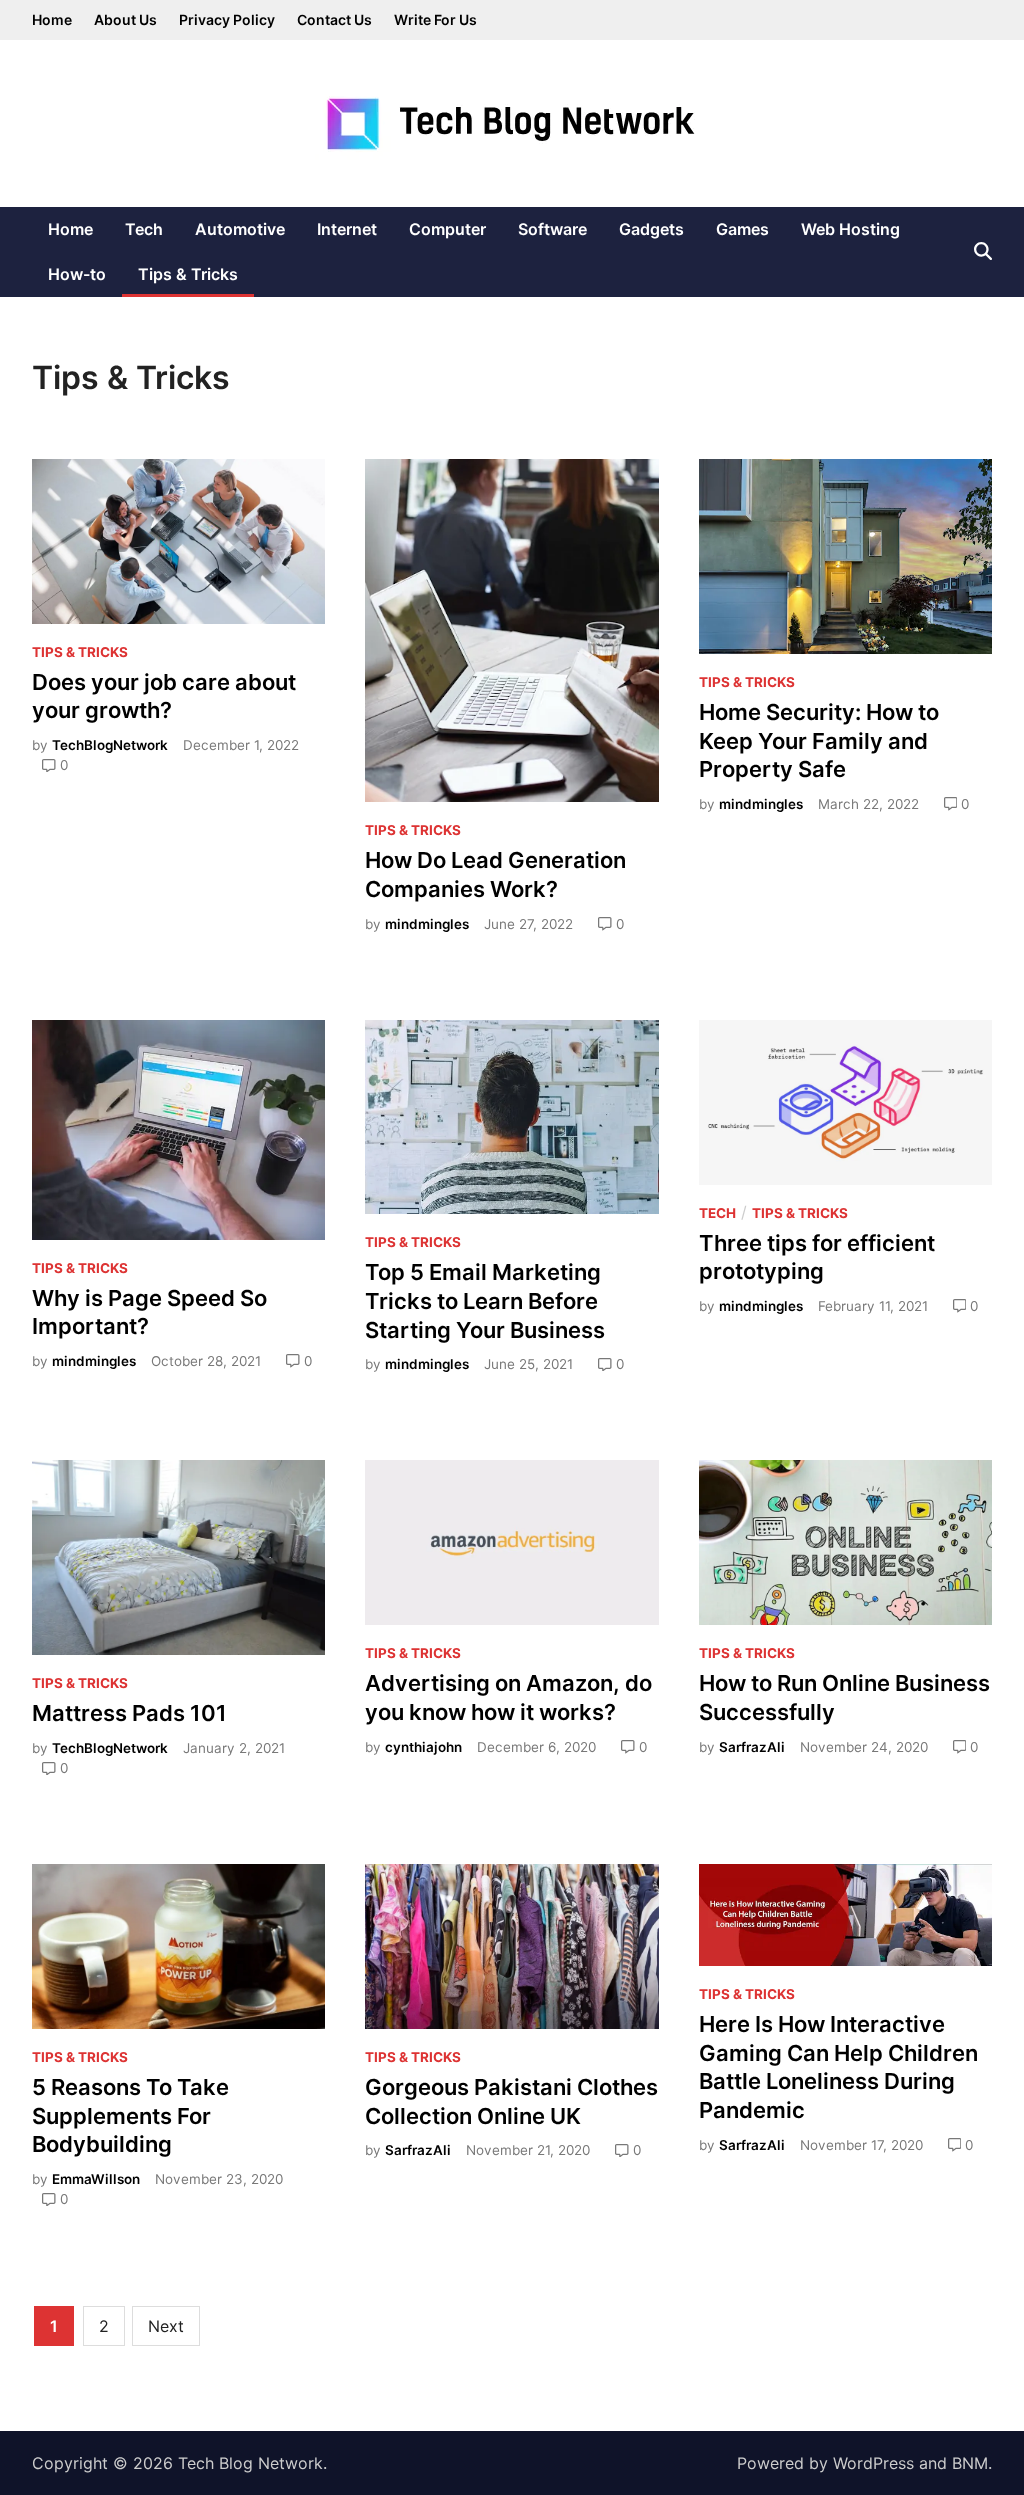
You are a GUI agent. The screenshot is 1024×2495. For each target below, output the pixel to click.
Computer (447, 229)
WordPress (873, 2463)
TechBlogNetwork (110, 745)
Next (166, 2326)
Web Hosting (850, 229)
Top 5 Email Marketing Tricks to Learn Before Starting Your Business (485, 1300)
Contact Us (334, 19)
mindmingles (427, 924)
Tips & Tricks (188, 274)
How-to (77, 274)
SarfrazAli (752, 1747)
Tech (144, 229)
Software (552, 229)
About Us (125, 19)
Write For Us (435, 19)
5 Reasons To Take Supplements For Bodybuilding (130, 2115)
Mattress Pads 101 (129, 1713)
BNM (970, 2463)
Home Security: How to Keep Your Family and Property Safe (819, 740)
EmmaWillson (96, 2179)
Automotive (240, 229)
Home (52, 19)
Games (742, 229)
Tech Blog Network (250, 2463)
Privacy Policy (227, 19)
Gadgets (651, 229)
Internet (347, 229)
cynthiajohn (423, 1747)
